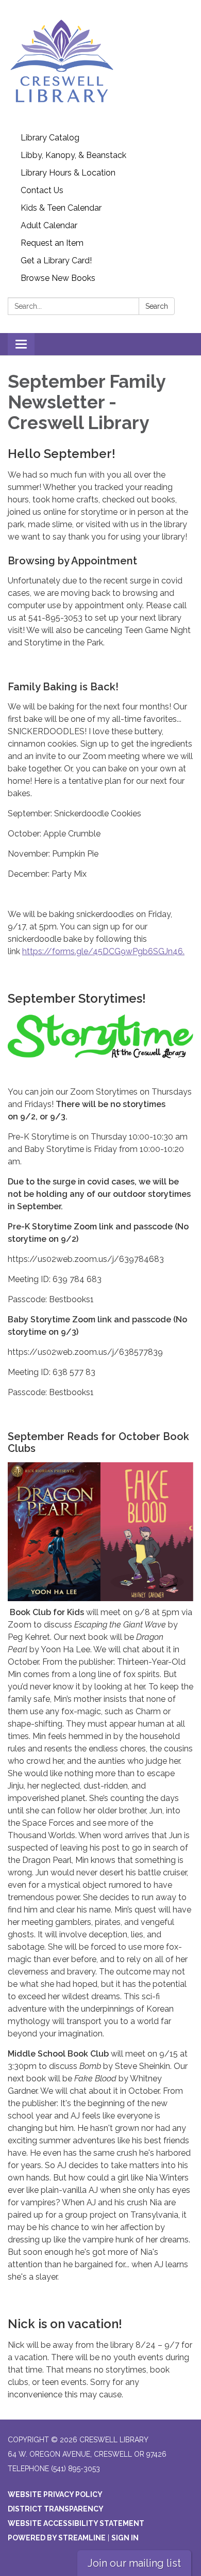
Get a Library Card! (56, 260)
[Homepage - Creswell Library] (100, 65)
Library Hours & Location (68, 173)
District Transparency (56, 2509)
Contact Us (42, 190)
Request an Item (52, 243)
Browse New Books (58, 278)
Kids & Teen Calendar (61, 208)
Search (157, 306)
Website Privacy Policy (55, 2494)
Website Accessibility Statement (76, 2523)
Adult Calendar (49, 225)
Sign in (125, 2538)
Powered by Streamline (57, 2538)
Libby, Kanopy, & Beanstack (73, 155)
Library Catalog (50, 138)
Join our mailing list (134, 2563)
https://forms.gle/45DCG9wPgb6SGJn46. (103, 951)
